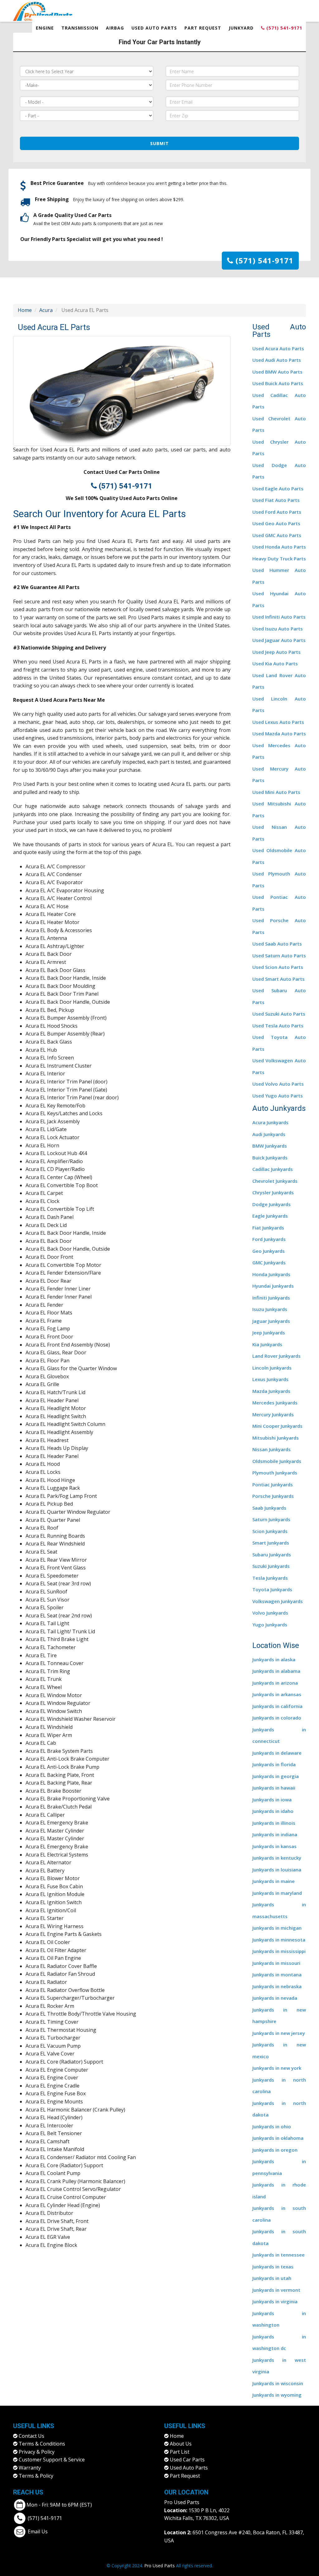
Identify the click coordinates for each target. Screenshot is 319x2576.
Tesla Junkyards (270, 1578)
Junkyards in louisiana (277, 1870)
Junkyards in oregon (275, 2150)
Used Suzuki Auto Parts (279, 1014)
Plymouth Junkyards (275, 1473)
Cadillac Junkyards (273, 1169)
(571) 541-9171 (283, 28)
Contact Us (31, 2436)
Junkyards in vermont (276, 2290)
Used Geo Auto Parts (276, 523)
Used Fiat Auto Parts (276, 500)
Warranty (30, 2468)
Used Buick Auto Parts (278, 383)
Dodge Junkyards (271, 1204)
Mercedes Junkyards (275, 1403)
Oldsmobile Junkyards (277, 1461)
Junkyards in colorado (277, 1718)
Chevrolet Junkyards (275, 1181)
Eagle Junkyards (270, 1216)
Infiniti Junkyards (271, 1298)
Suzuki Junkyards (271, 1566)
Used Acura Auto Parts (278, 348)
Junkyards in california (277, 1706)
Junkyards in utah (272, 2278)
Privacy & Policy (37, 2452)
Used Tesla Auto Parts (278, 1026)
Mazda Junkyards (271, 1391)
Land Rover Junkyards (276, 1356)
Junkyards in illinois (274, 1823)
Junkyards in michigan (277, 1928)
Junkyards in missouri (276, 1963)
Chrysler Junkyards (273, 1192)
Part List (180, 2452)
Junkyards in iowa (272, 1800)
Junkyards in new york (277, 2068)
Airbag (115, 28)
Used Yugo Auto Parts (278, 1096)
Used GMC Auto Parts (277, 535)
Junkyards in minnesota (279, 1940)
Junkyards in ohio (272, 2126)
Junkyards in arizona (275, 1683)
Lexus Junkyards (270, 1379)
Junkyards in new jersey (279, 2033)
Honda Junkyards (271, 1274)
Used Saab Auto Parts (277, 944)
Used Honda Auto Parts (279, 547)
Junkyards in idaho (273, 1811)
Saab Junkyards (269, 1508)
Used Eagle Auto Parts (278, 488)
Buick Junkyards (270, 1158)
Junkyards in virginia (275, 2301)
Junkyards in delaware (277, 1753)
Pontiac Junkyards (273, 1484)
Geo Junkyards (269, 1251)
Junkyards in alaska (274, 1659)
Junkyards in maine (274, 1881)
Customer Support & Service (52, 2460)
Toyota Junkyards (272, 1589)
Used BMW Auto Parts (277, 372)
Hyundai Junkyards (273, 1286)
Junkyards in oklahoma (278, 2138)
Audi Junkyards (269, 1134)
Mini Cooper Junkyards (277, 1426)
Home (25, 310)
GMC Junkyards (269, 1262)
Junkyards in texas (273, 2267)
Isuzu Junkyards (270, 1309)
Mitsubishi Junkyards (276, 1438)
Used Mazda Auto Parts (279, 734)
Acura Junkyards (270, 1122)
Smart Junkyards (271, 1543)
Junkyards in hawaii (274, 1788)
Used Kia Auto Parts (275, 663)
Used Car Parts (187, 2460)
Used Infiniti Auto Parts (279, 617)
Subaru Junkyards (272, 1555)
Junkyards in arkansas (277, 1694)
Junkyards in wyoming (277, 2395)
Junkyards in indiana (275, 1834)
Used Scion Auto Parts (278, 967)
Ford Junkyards (269, 1239)
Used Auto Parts (154, 28)
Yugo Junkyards (270, 1625)
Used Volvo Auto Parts (278, 1084)
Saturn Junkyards (271, 1519)
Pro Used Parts (182, 2502)
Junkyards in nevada (275, 1998)
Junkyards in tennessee (279, 2255)
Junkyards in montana (277, 1974)
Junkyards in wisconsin (278, 2383)
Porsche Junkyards (273, 1496)
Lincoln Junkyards (272, 1368)
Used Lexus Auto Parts (278, 722)
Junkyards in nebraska (277, 1986)
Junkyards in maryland (277, 1893)
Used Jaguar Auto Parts (279, 640)
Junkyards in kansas (274, 1846)
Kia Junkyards (267, 1344)
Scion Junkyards (270, 1531)
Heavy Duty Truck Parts (279, 559)
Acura (46, 310)
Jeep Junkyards (269, 1333)
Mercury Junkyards (273, 1414)
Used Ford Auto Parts (277, 512)
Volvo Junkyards (270, 1613)
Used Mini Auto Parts (276, 792)
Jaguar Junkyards (271, 1321)
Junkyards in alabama (276, 1671)
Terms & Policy (36, 2476)
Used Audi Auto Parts (277, 360)
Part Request (203, 28)
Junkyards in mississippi (279, 1951)
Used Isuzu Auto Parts (278, 629)
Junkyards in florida (274, 1764)
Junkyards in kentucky (277, 1858)
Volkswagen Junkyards (278, 1601)
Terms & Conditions (42, 2444)
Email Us (38, 2531)
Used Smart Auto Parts (279, 979)
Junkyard (241, 28)
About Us (181, 2444)
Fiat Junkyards (268, 1228)
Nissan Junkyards (271, 1449)
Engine (45, 28)
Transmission (80, 28)
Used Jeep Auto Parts (276, 652)
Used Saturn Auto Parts (279, 955)
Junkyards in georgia (276, 1776)
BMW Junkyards (270, 1146)
